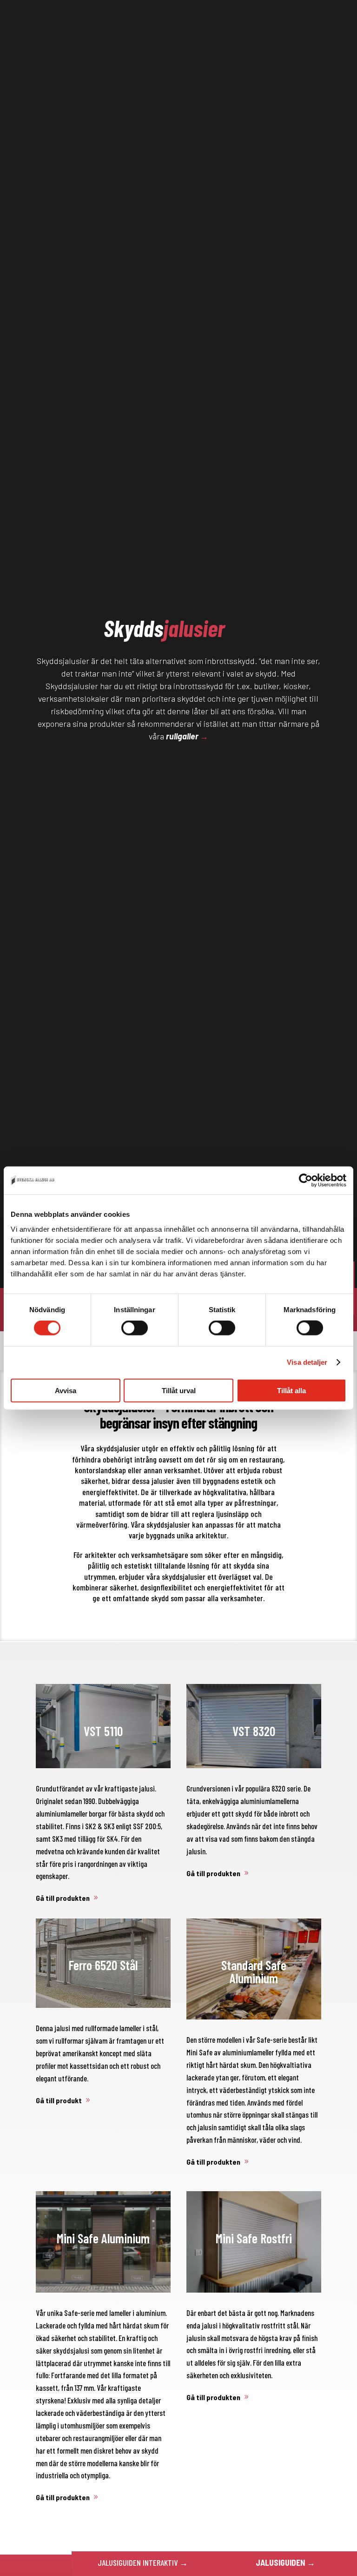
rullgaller (182, 736)
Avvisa (66, 1390)
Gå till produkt (59, 2100)
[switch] (135, 1328)
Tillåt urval (179, 1390)
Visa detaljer (307, 1362)
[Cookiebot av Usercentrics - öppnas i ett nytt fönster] (306, 1181)
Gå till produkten (63, 1898)
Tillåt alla (291, 1390)
